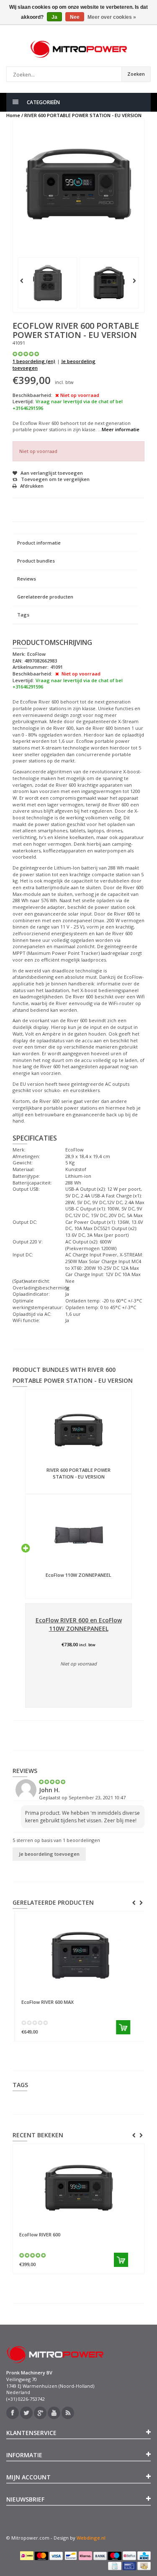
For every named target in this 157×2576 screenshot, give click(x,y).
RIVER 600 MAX (45, 2002)
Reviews (27, 579)
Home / (15, 115)
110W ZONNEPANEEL (78, 1575)
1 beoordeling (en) (34, 361)
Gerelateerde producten (45, 597)
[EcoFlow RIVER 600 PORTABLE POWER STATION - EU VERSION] (47, 283)
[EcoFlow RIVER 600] (78, 2188)
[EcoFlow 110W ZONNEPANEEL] (78, 1535)
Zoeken (136, 74)
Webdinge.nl (91, 2538)
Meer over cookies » (112, 17)
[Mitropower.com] (78, 49)
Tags (23, 615)
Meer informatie (121, 429)
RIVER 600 (40, 2234)
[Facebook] (13, 2413)
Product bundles (36, 561)
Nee (75, 17)
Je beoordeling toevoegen (49, 1854)
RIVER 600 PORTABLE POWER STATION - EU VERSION (83, 115)
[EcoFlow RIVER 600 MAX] (78, 1955)
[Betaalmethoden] (27, 2556)
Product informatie (39, 543)
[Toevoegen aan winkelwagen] (121, 2027)
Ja (54, 17)
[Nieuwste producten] (68, 2413)
